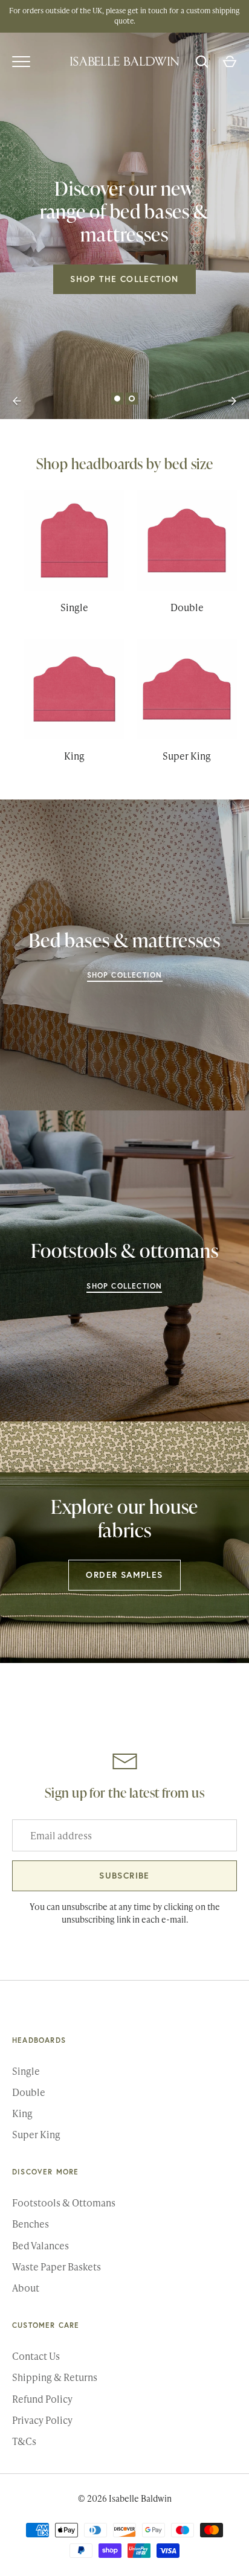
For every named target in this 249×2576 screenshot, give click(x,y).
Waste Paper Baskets (57, 2267)
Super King (36, 2134)
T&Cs (24, 2441)
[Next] (232, 401)
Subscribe (124, 1876)
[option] (124, 226)
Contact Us (36, 2356)
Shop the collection (124, 279)
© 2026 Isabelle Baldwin (125, 2498)
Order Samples (124, 1575)
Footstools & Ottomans (64, 2203)
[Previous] (17, 401)
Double (29, 2092)
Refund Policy (42, 2399)
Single (26, 2071)
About (26, 2288)
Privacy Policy (42, 2420)
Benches (31, 2224)
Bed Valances (40, 2245)
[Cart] (230, 62)
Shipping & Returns (55, 2377)
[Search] (202, 62)
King (22, 2113)
